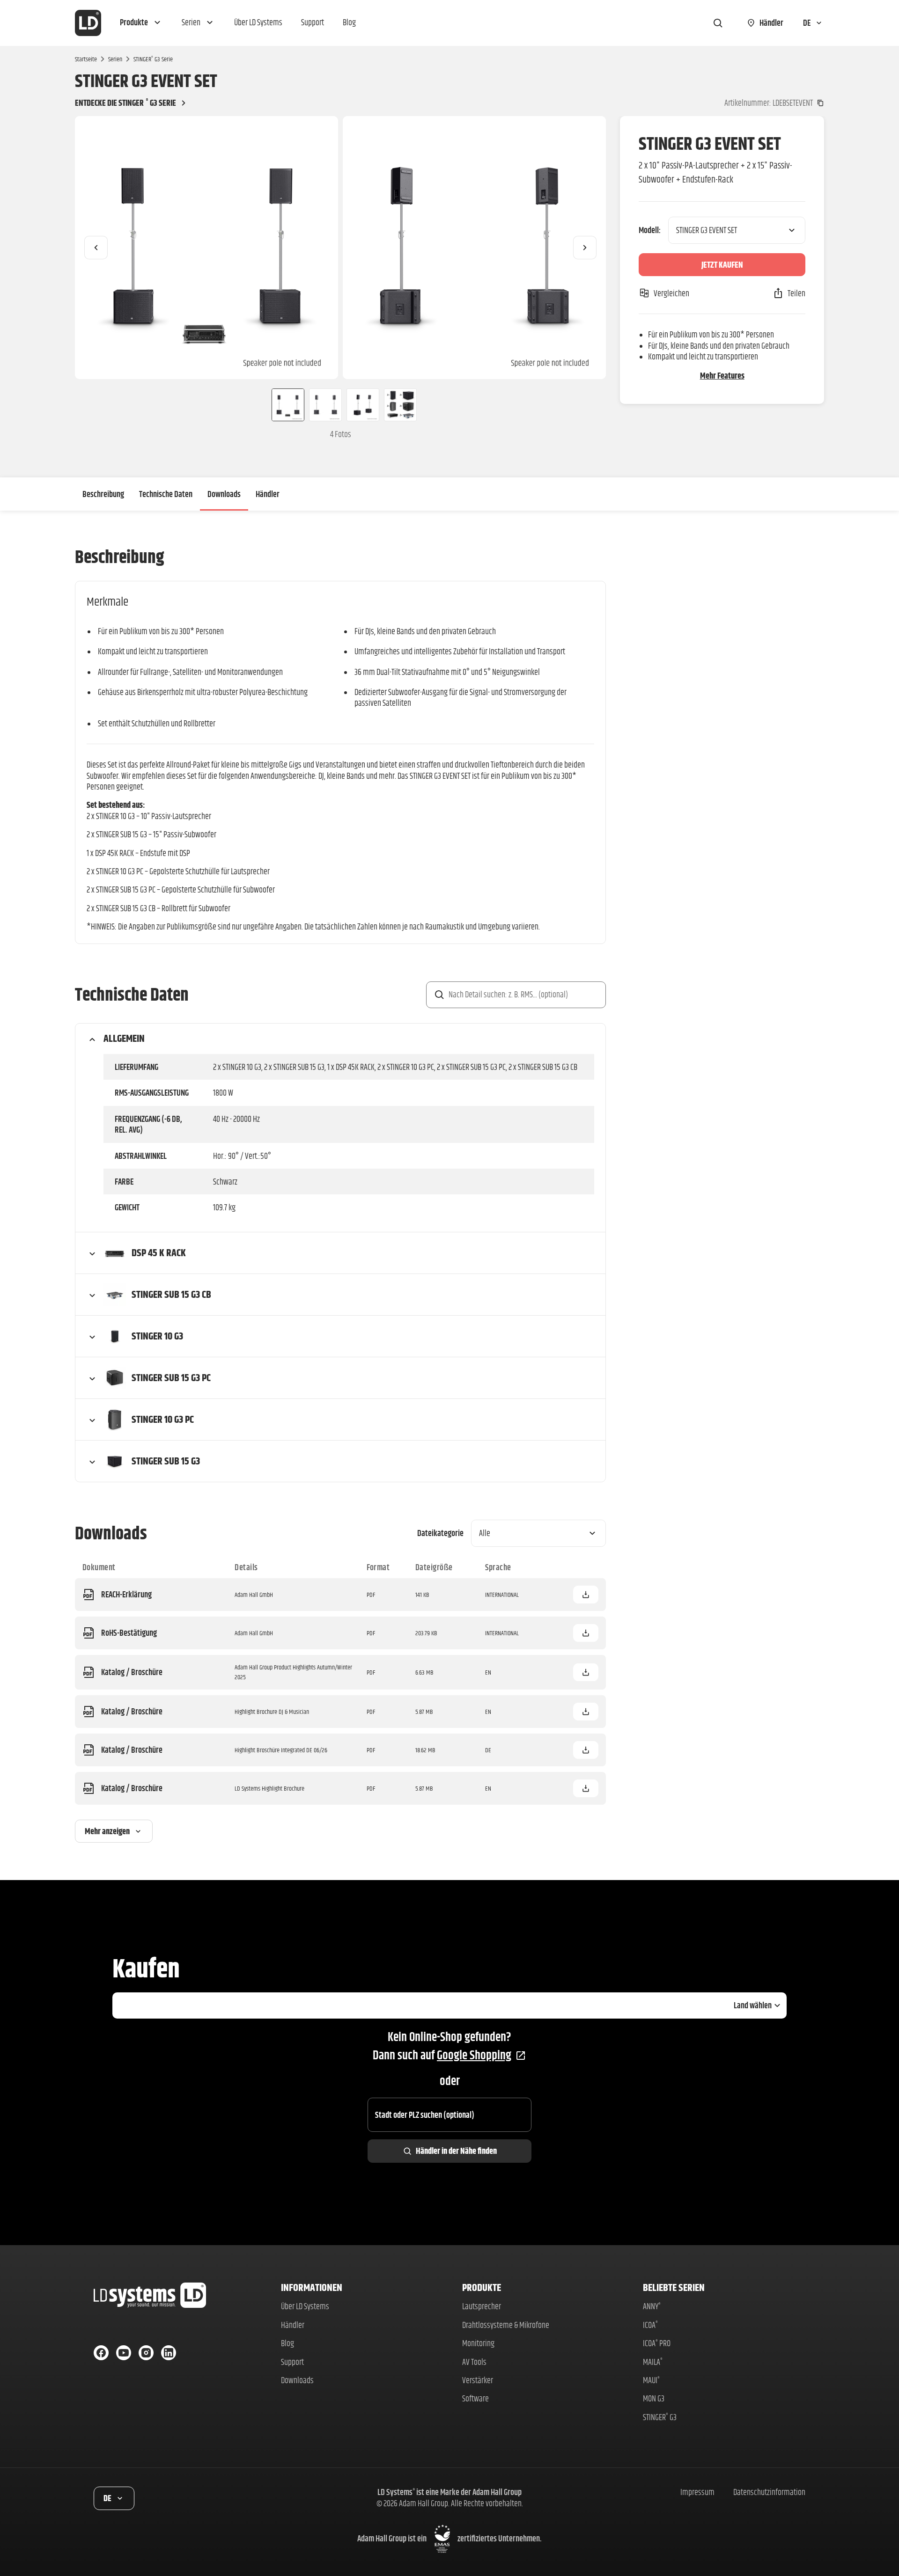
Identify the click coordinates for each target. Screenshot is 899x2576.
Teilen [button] (796, 293)
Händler (268, 494)
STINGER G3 (660, 2417)
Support (292, 2362)
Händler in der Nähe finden (456, 2151)
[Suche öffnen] (718, 23)
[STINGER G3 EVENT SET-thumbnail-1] (284, 405)
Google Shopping (474, 2055)
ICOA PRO (657, 2343)
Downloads (224, 494)
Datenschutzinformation (769, 2492)
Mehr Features (722, 376)
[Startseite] (88, 23)
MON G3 (654, 2398)
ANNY (652, 2306)
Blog (287, 2343)
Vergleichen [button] (671, 293)
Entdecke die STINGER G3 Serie (125, 103)
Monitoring (478, 2343)
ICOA (650, 2325)
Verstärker (478, 2380)
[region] (340, 248)
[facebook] (101, 2353)
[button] (141, 23)
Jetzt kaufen (722, 265)
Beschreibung (103, 494)
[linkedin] (169, 2353)
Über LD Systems (305, 2306)
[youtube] (124, 2353)
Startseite (86, 59)
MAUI (651, 2380)
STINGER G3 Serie (153, 59)
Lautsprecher (482, 2306)
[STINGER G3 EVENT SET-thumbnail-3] (363, 405)
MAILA (653, 2362)
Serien (115, 59)
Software (475, 2398)
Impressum (697, 2492)
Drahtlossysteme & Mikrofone (506, 2325)
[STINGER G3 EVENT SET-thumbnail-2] (325, 405)
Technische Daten (166, 494)
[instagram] (146, 2353)
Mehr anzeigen (107, 1831)
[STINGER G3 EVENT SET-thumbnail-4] (400, 405)
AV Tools (474, 2362)
